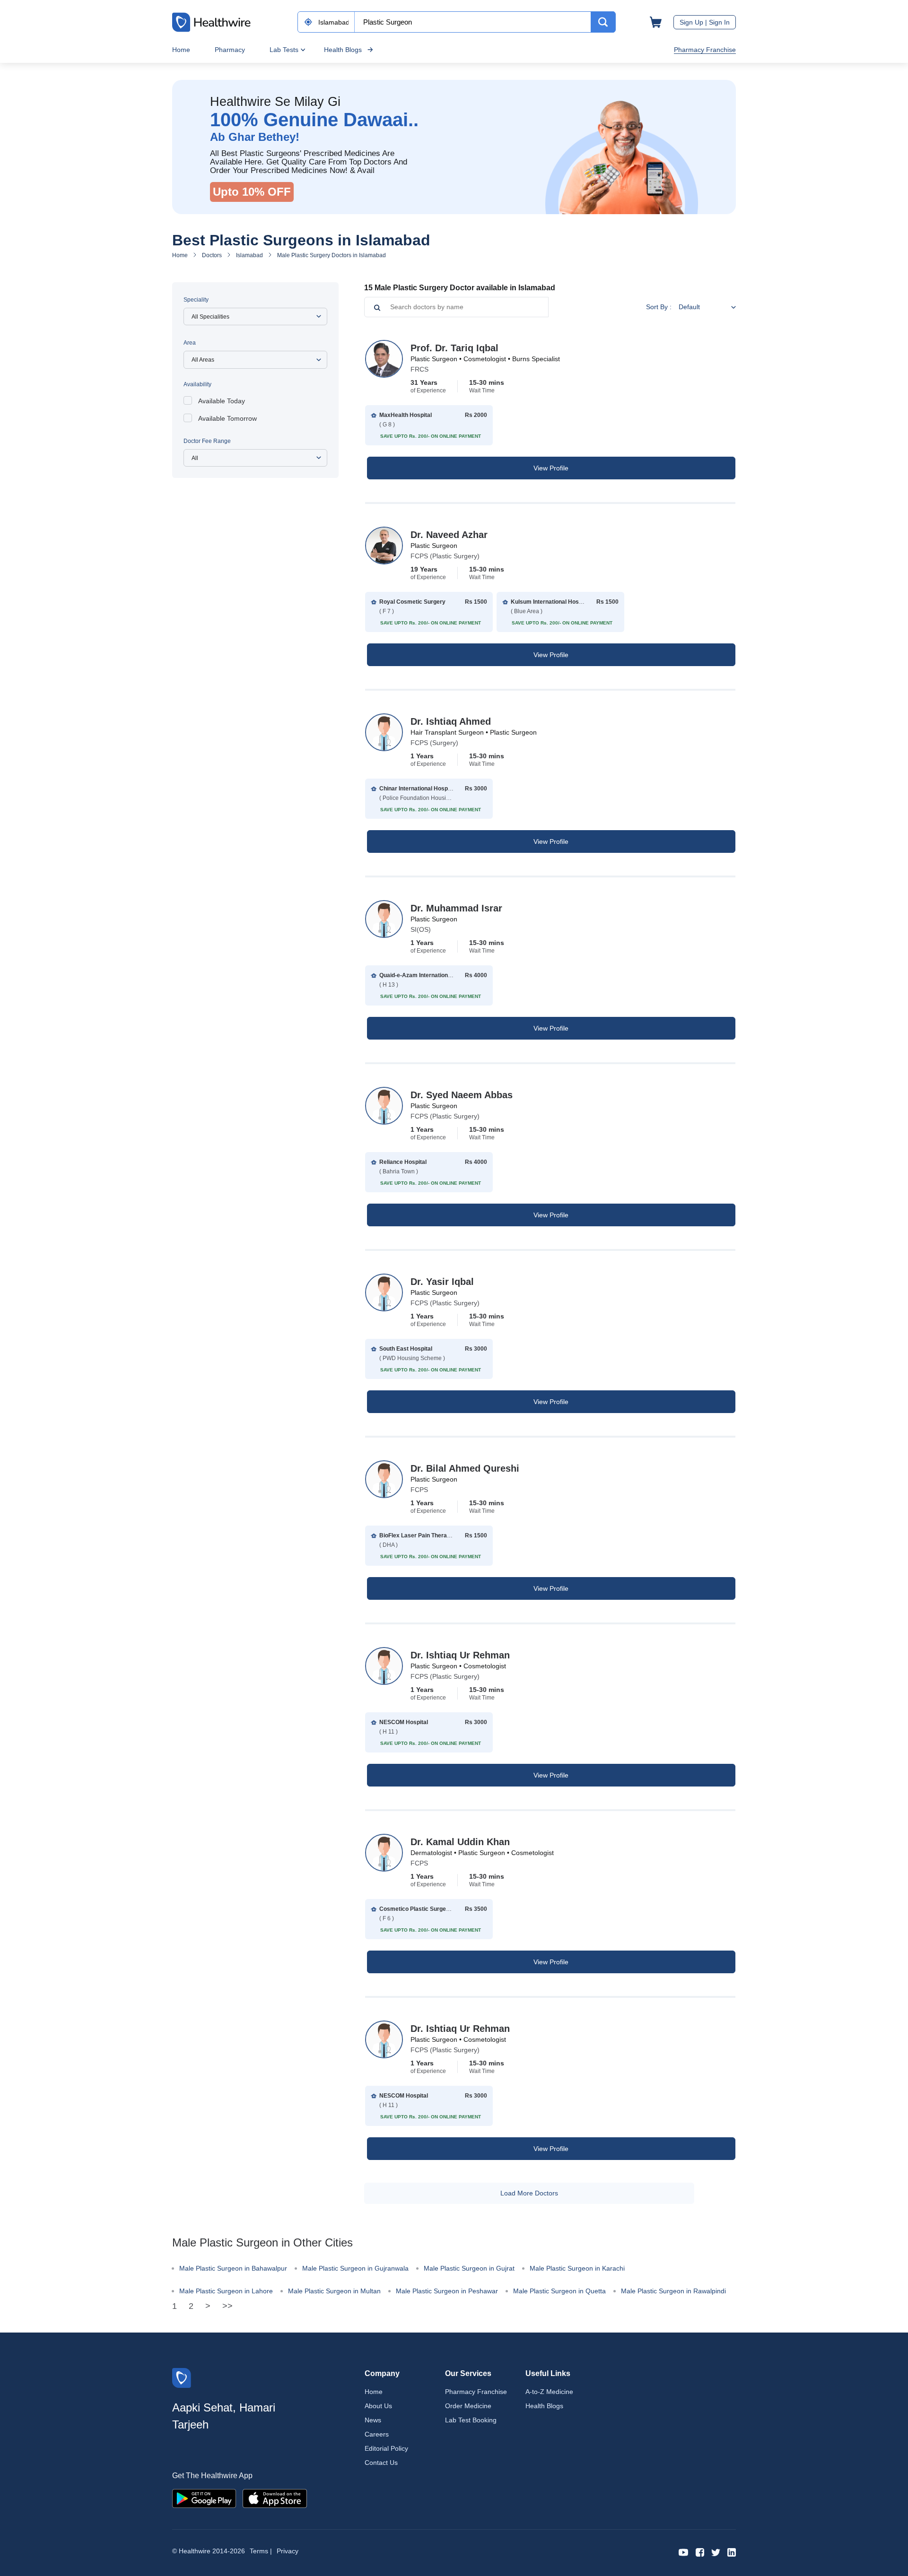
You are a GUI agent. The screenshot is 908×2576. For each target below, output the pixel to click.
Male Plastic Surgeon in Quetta (559, 2291)
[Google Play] (204, 2498)
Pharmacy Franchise (705, 50)
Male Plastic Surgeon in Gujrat (469, 2268)
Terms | (261, 2551)
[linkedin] (732, 2552)
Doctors (212, 255)
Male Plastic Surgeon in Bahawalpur (233, 2268)
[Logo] (182, 2377)
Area (190, 343)
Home (181, 50)
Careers (377, 2434)
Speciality (196, 300)
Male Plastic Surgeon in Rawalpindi (673, 2291)
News (373, 2420)
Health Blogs (343, 50)
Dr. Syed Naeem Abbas (462, 1095)
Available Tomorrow (227, 418)
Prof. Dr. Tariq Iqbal (454, 348)
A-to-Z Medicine (549, 2392)
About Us (378, 2406)
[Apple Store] (275, 2498)
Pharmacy (230, 50)
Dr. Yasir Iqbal (442, 1282)
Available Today (222, 401)
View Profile (551, 468)
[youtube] (684, 2552)
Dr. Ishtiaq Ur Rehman (460, 1655)
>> (227, 2306)
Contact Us (381, 2463)
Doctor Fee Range (207, 441)
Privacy (288, 2551)
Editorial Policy (386, 2448)
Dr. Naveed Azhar (449, 535)
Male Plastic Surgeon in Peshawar (447, 2291)
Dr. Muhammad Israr (456, 908)
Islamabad (249, 255)
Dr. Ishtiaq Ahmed (451, 721)
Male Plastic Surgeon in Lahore (226, 2291)
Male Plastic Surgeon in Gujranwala (355, 2268)
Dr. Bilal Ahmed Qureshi (465, 1468)
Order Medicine (468, 2406)
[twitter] (716, 2552)
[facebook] (700, 2552)
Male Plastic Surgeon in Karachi (577, 2268)
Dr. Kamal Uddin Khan (460, 1842)
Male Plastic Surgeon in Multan (334, 2291)
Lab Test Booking (471, 2420)
